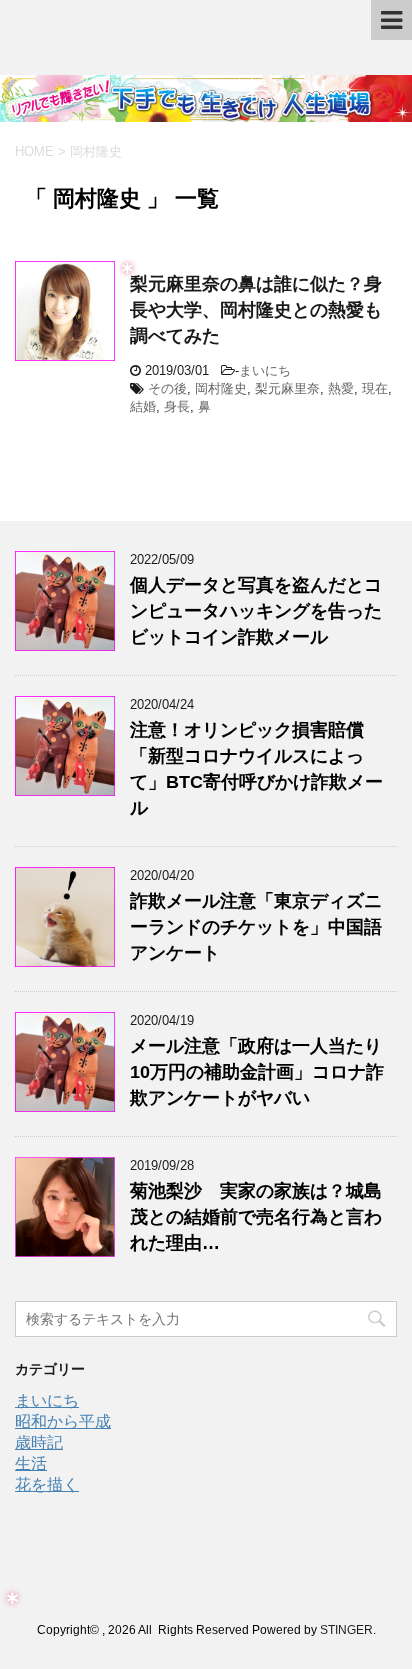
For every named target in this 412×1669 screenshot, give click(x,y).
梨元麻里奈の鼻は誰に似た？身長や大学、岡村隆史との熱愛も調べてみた (256, 310)
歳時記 (39, 1442)
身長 (177, 406)
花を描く (47, 1484)
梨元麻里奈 (287, 388)
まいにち (265, 370)
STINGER (346, 1630)
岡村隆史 (221, 388)
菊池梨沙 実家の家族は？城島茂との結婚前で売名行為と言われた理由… (256, 1217)
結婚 (143, 406)
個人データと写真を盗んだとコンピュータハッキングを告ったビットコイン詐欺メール (256, 611)
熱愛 (341, 388)
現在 (375, 388)
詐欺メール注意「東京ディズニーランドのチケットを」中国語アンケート (256, 927)
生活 (31, 1463)
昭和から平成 (63, 1421)
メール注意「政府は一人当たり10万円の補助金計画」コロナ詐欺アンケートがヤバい (257, 1072)
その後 (167, 388)
